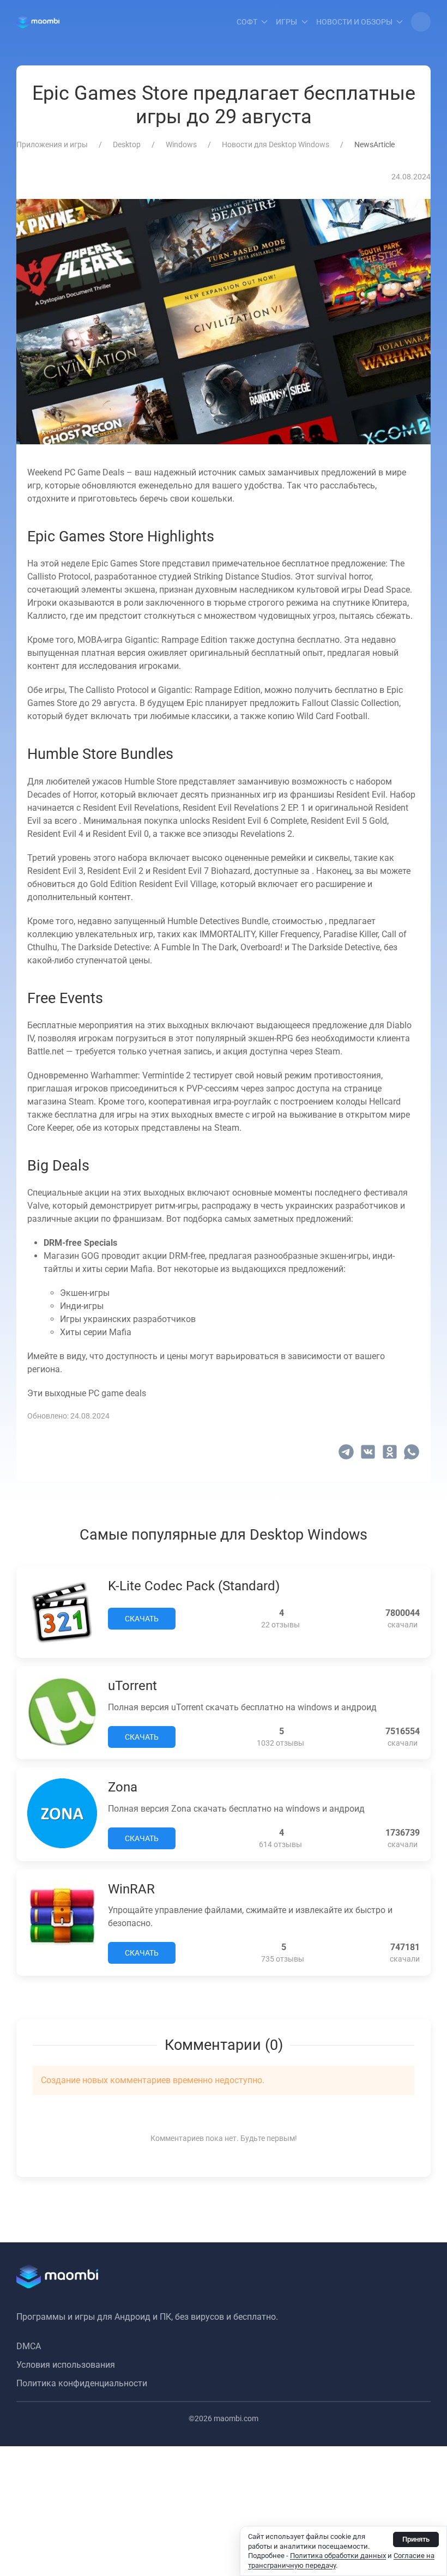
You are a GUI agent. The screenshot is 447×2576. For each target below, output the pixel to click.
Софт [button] (247, 22)
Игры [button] (286, 22)
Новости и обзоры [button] (354, 22)
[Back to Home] (38, 22)
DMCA (29, 2346)
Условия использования (66, 2365)
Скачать (142, 1619)
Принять (416, 2539)
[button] (421, 22)
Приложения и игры (52, 144)
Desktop (127, 144)
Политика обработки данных (338, 2556)
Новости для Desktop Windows (276, 144)
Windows (181, 144)
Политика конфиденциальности (82, 2383)
